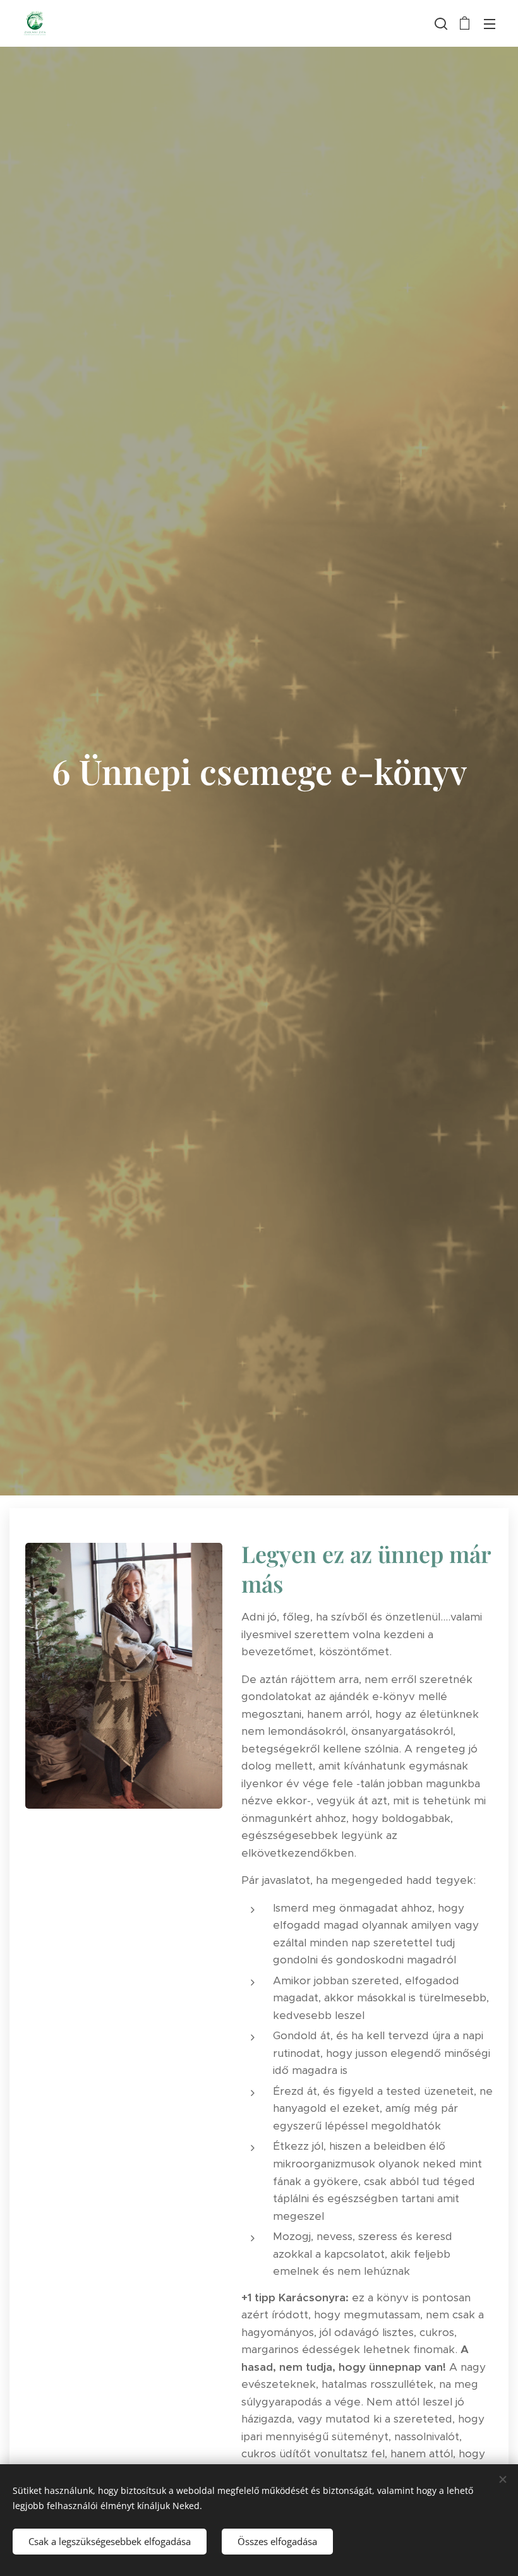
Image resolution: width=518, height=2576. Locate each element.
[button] (440, 23)
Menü (490, 23)
